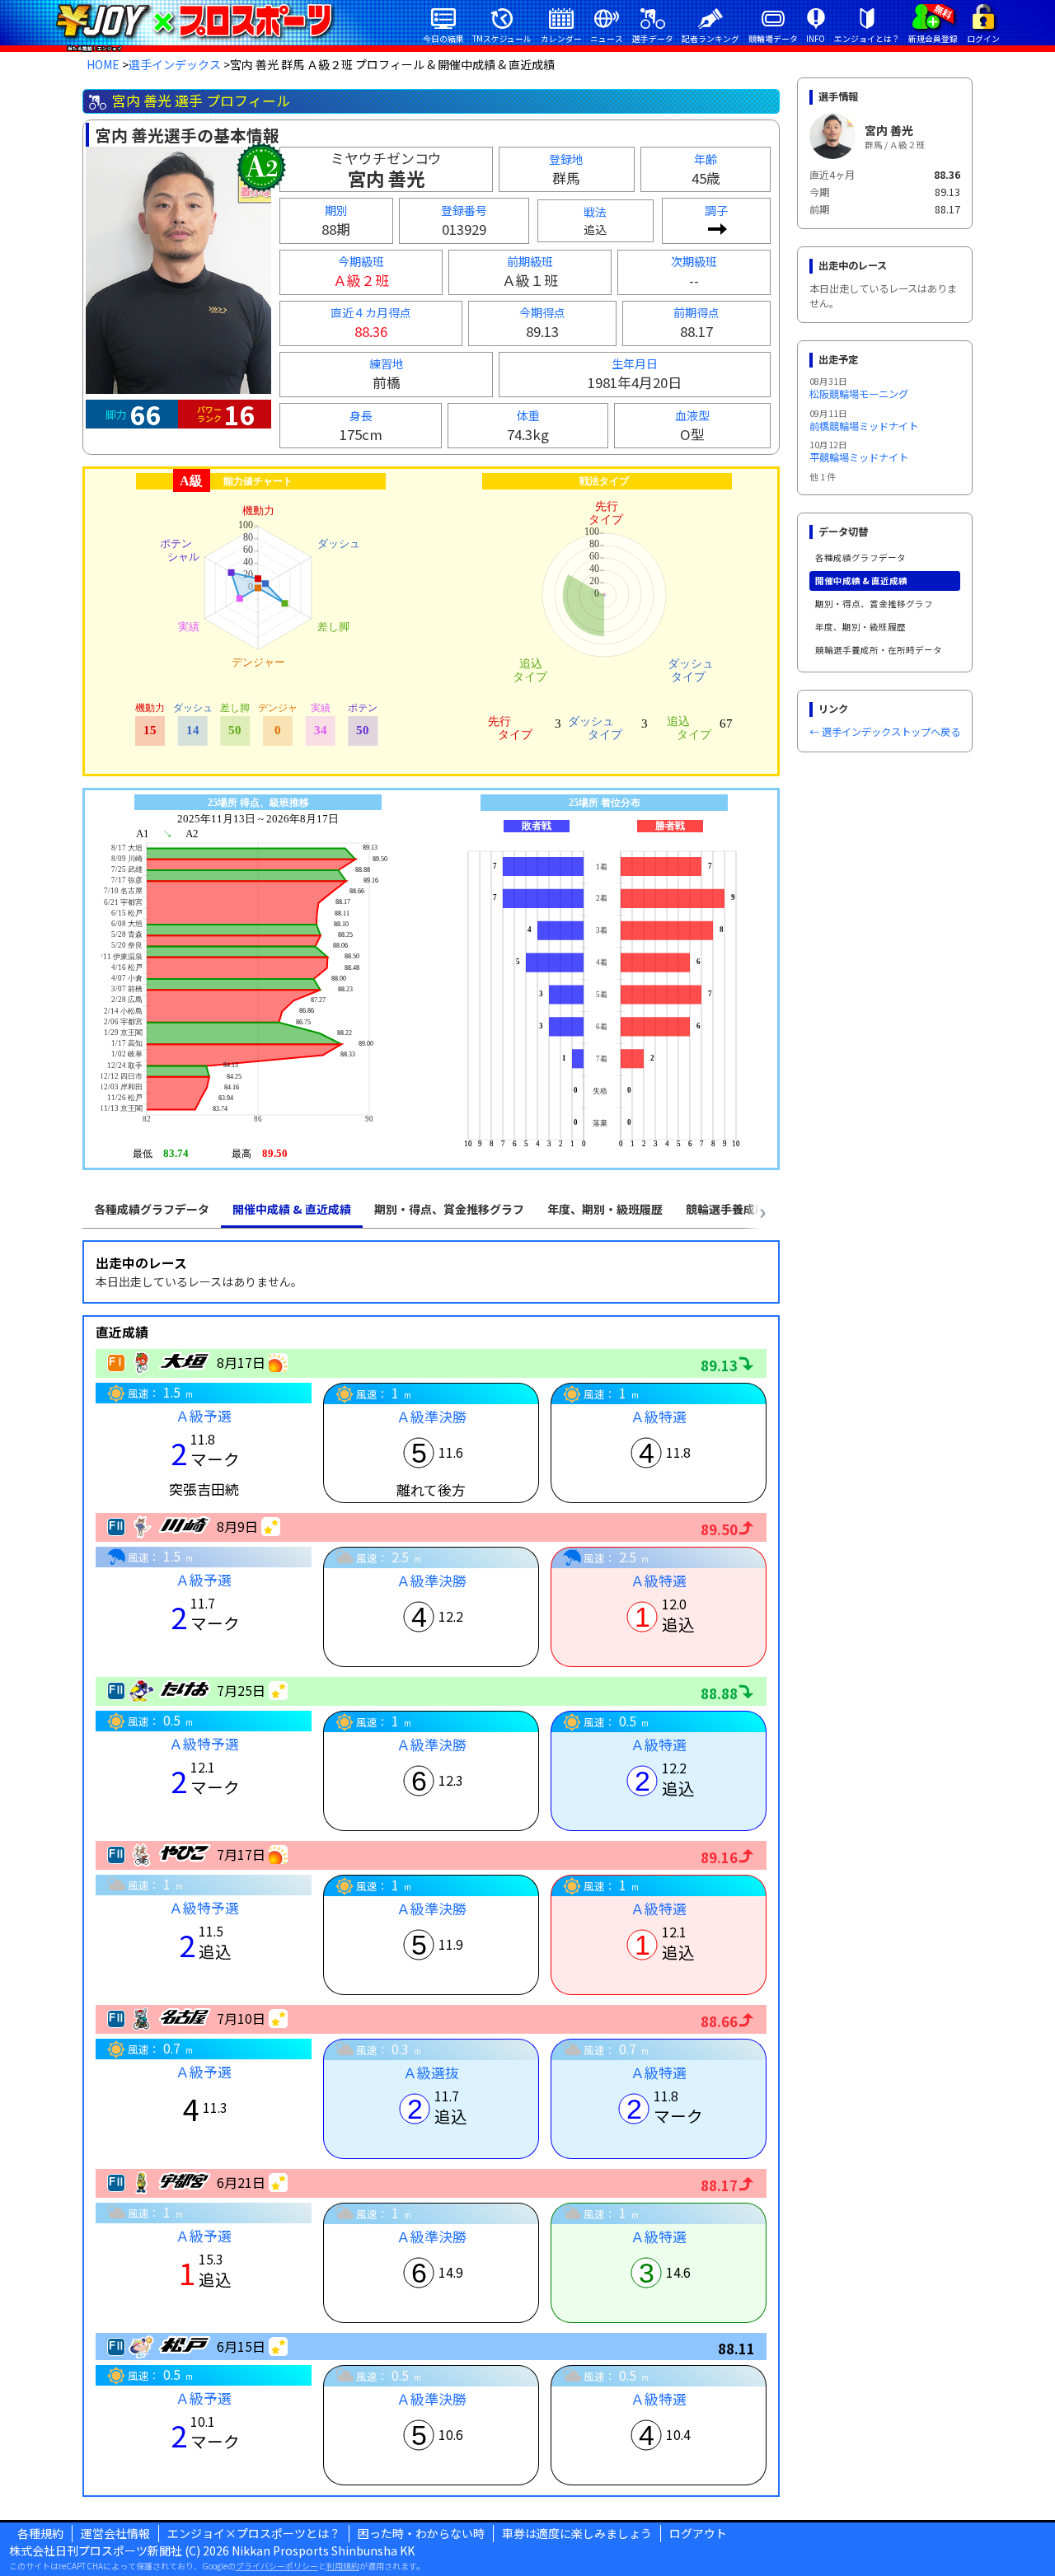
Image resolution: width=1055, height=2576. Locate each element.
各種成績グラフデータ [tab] (152, 1209)
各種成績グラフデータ (860, 557)
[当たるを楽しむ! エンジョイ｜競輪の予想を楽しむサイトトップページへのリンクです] (194, 21)
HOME (103, 64)
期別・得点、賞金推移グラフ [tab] (449, 1209)
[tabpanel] (431, 1869)
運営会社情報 (115, 2533)
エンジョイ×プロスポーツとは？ (254, 2533)
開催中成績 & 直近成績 (861, 581)
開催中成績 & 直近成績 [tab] (292, 1209)
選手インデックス (175, 64)
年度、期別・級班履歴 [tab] (605, 1209)
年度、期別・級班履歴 (860, 627)
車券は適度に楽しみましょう (577, 2533)
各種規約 (40, 2533)
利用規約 (343, 2566)
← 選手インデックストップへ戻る (885, 732)
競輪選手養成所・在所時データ (879, 650)
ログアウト (698, 2533)
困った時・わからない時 (421, 2533)
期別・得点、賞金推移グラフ (874, 604)
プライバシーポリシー (277, 2566)
